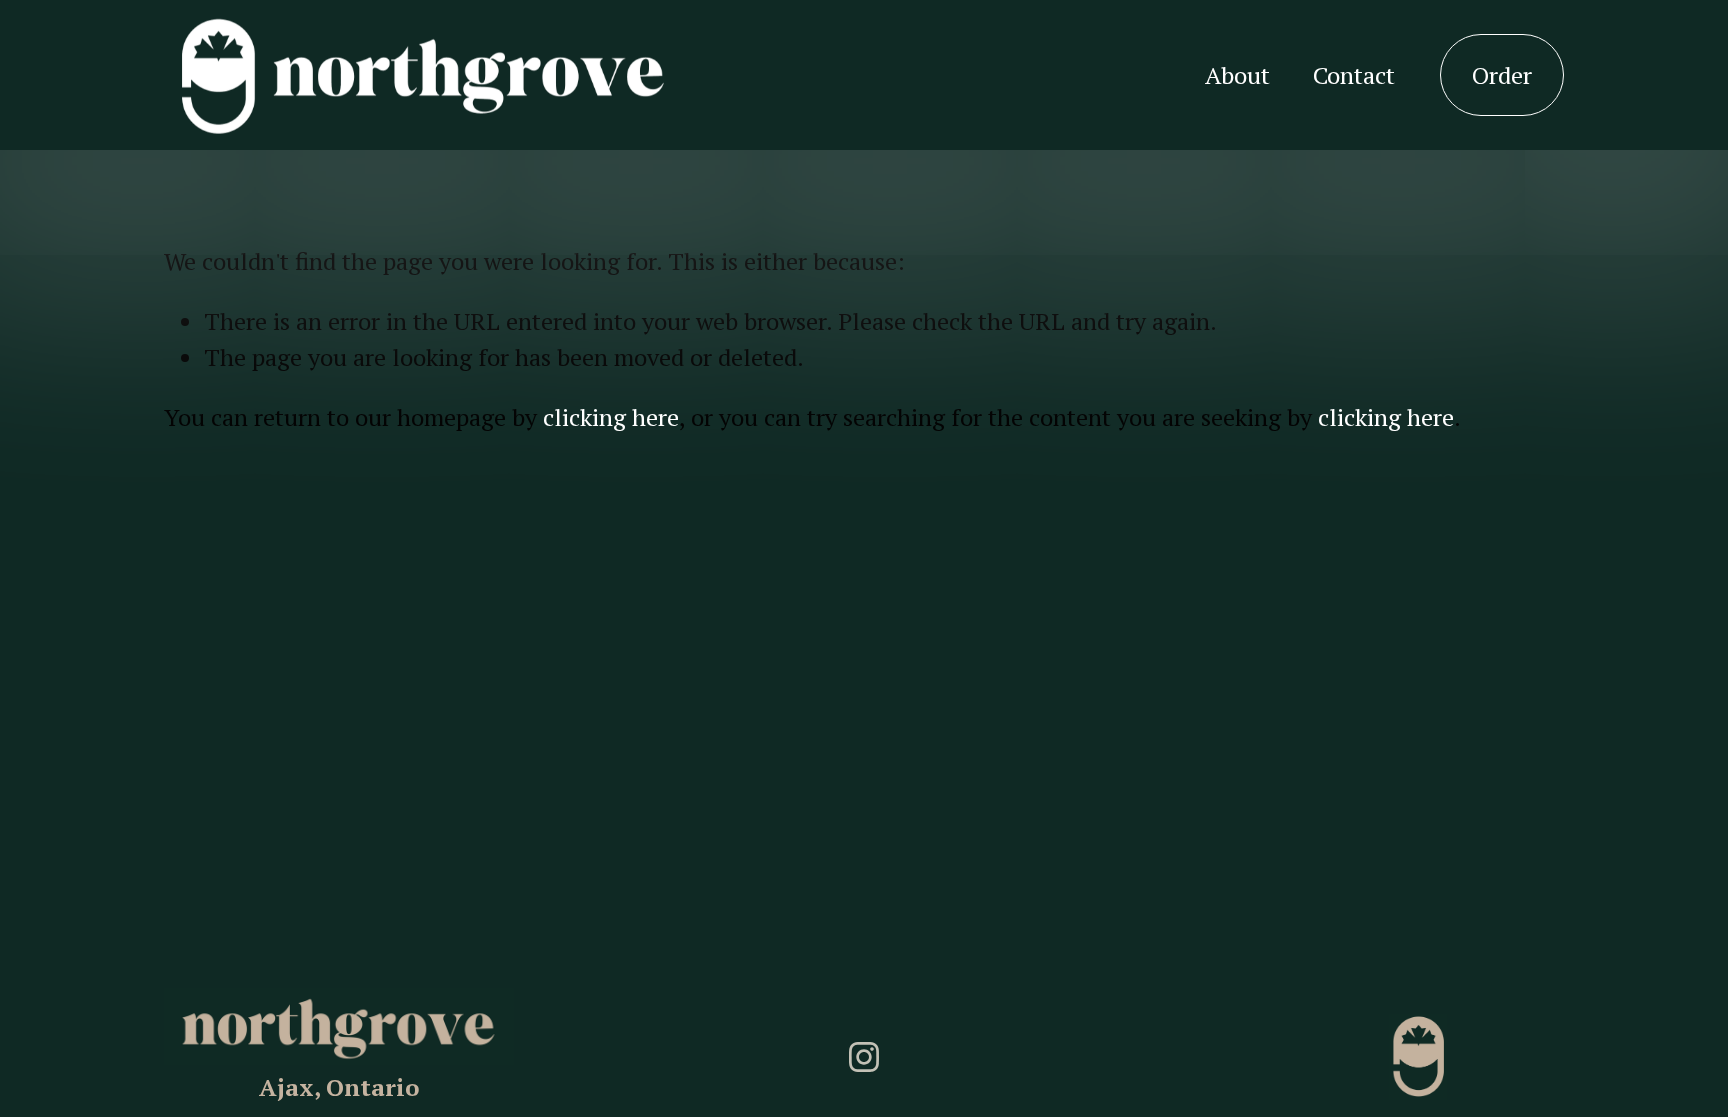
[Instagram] (864, 1057)
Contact (1354, 75)
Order (1502, 75)
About (1237, 75)
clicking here (611, 417)
